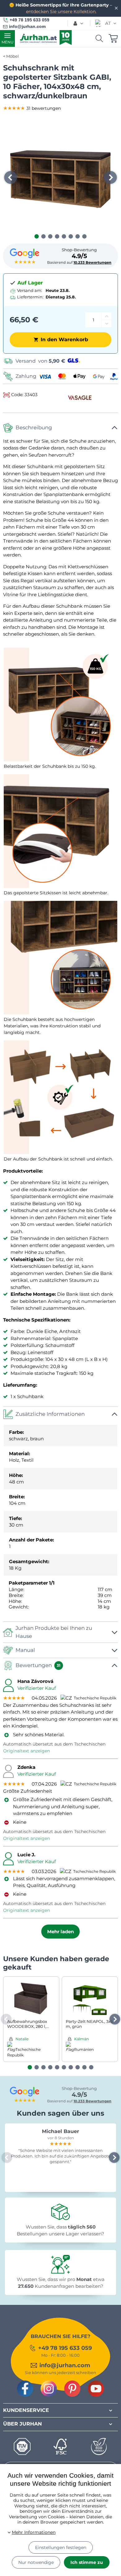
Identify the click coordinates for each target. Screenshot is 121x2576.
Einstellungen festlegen (61, 2547)
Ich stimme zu (87, 2562)
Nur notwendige (36, 2562)
